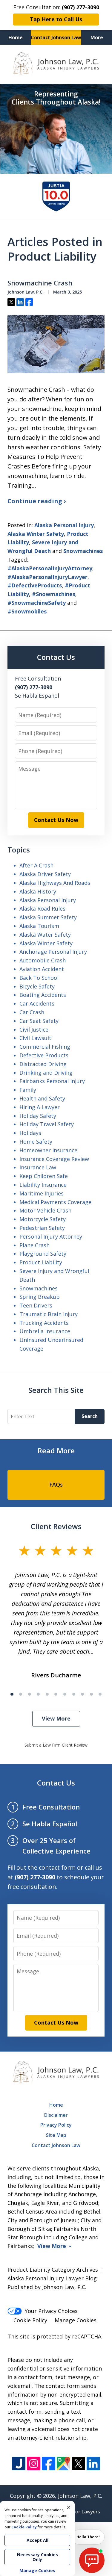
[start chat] (92, 2560)
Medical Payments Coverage (55, 1202)
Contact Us (56, 657)
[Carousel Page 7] (65, 1694)
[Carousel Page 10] (91, 1694)
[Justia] (19, 2464)
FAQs (56, 1484)
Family (28, 1090)
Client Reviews (56, 1526)
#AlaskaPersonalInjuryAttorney (50, 568)
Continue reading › (37, 501)
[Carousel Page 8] (74, 1694)
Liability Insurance (43, 1185)
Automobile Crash (43, 960)
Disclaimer (56, 2115)
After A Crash (36, 865)
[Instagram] (34, 2464)
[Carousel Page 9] (82, 1694)
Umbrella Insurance (45, 1331)
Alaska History (38, 891)
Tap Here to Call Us (56, 19)
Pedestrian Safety (42, 1228)
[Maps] (63, 2464)
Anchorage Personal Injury (53, 952)
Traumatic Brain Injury (49, 1314)
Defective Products (44, 1055)
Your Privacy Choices (51, 2311)
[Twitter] (78, 2464)
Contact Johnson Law (56, 37)
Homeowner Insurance (48, 1150)
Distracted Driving (43, 1064)
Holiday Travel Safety (47, 1124)
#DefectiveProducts (35, 585)
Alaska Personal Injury (64, 525)
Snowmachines (83, 551)
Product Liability (41, 1262)
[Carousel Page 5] (47, 1694)
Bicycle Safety (37, 986)
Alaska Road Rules (42, 908)
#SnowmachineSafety (37, 603)
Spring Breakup (40, 1297)
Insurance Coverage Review (54, 1159)
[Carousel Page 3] (30, 1694)
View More (56, 1718)
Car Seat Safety (39, 1021)
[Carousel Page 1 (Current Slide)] (12, 1694)
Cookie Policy (30, 2320)
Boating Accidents (43, 995)
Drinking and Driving (46, 1073)
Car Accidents (37, 1003)
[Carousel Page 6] (56, 1694)
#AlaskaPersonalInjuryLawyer (47, 577)
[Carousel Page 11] (100, 1694)
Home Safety (36, 1142)
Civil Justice (34, 1030)
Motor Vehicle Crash (45, 1210)
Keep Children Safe (44, 1176)
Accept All (37, 2540)
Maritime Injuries (42, 1193)
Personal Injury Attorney (51, 1236)
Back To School (39, 978)
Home (16, 37)
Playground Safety (43, 1254)
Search (90, 1416)
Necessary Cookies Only (37, 2557)
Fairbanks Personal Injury (52, 1081)
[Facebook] (49, 2464)
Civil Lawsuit (35, 1038)
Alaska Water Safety (45, 935)
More (97, 37)
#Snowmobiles (27, 611)
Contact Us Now (56, 820)
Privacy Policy (56, 2125)
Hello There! (88, 2537)
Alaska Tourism (39, 926)
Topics (19, 850)
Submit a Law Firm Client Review (56, 1745)
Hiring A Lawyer (40, 1107)
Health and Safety (42, 1098)
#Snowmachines (54, 594)
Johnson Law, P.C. (80, 2496)
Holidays (30, 1133)
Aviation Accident (42, 969)
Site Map (56, 2135)
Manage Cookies (76, 2320)
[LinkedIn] (93, 2464)
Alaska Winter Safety (36, 534)
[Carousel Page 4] (39, 1694)
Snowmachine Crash (40, 283)
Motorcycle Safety (43, 1219)
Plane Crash (34, 1245)
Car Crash (32, 1012)
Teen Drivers (36, 1305)
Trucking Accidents (44, 1323)
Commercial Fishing (45, 1047)
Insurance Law (38, 1167)
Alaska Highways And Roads (55, 883)
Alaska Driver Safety (45, 874)
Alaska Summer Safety (48, 917)
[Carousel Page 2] (21, 1694)
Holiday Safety (38, 1116)
